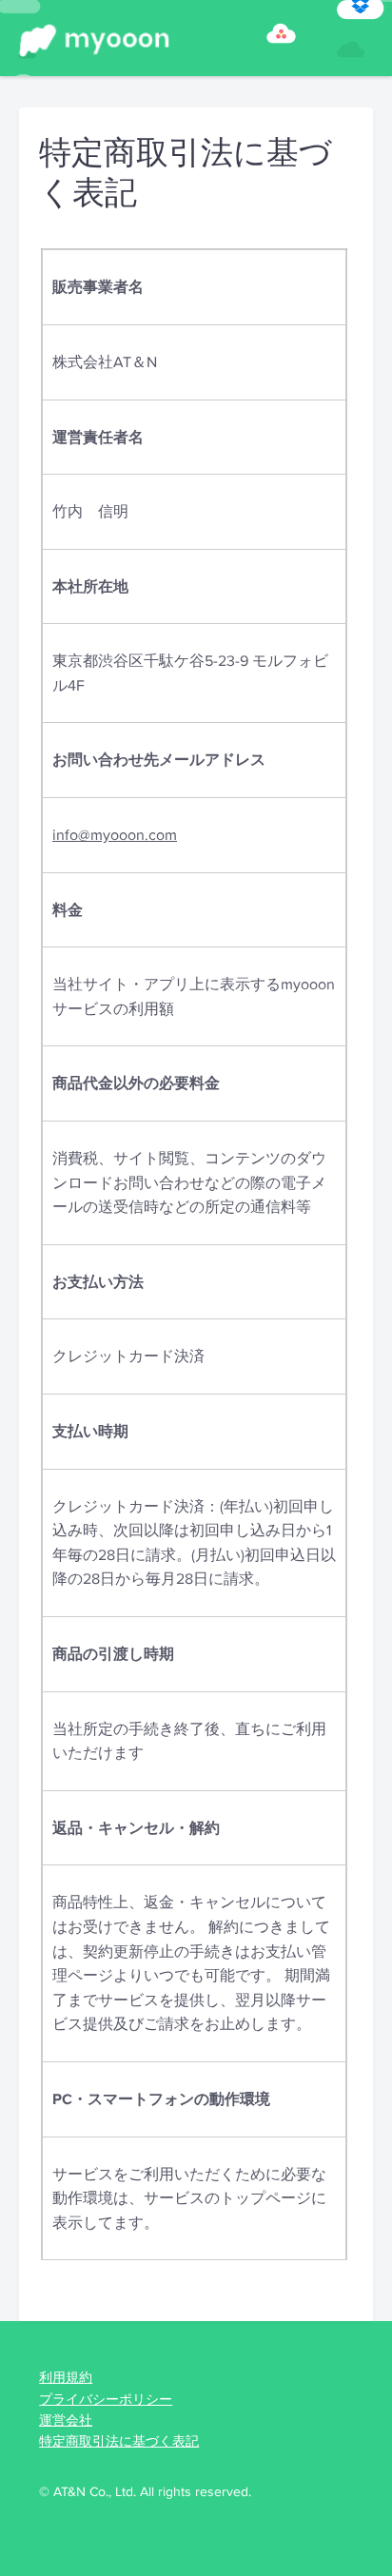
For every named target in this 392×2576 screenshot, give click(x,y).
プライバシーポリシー (106, 2399)
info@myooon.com (115, 835)
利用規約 (66, 2377)
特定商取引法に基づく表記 (119, 2441)
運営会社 (66, 2420)
